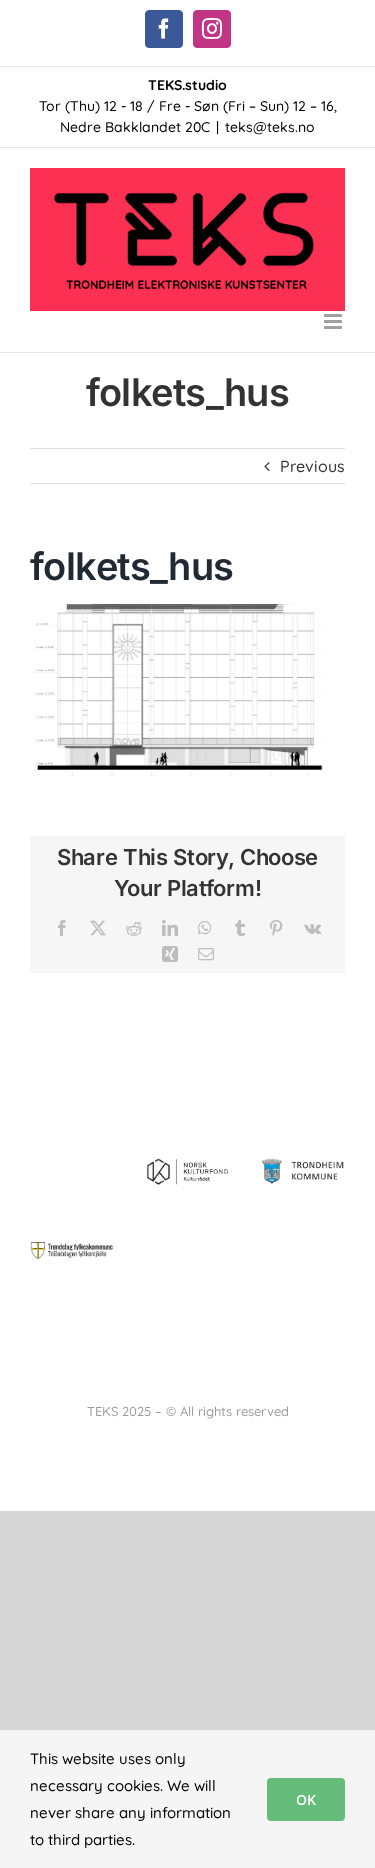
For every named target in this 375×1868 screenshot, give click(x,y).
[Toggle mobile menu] (334, 321)
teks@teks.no (270, 127)
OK (306, 1799)
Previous (312, 466)
